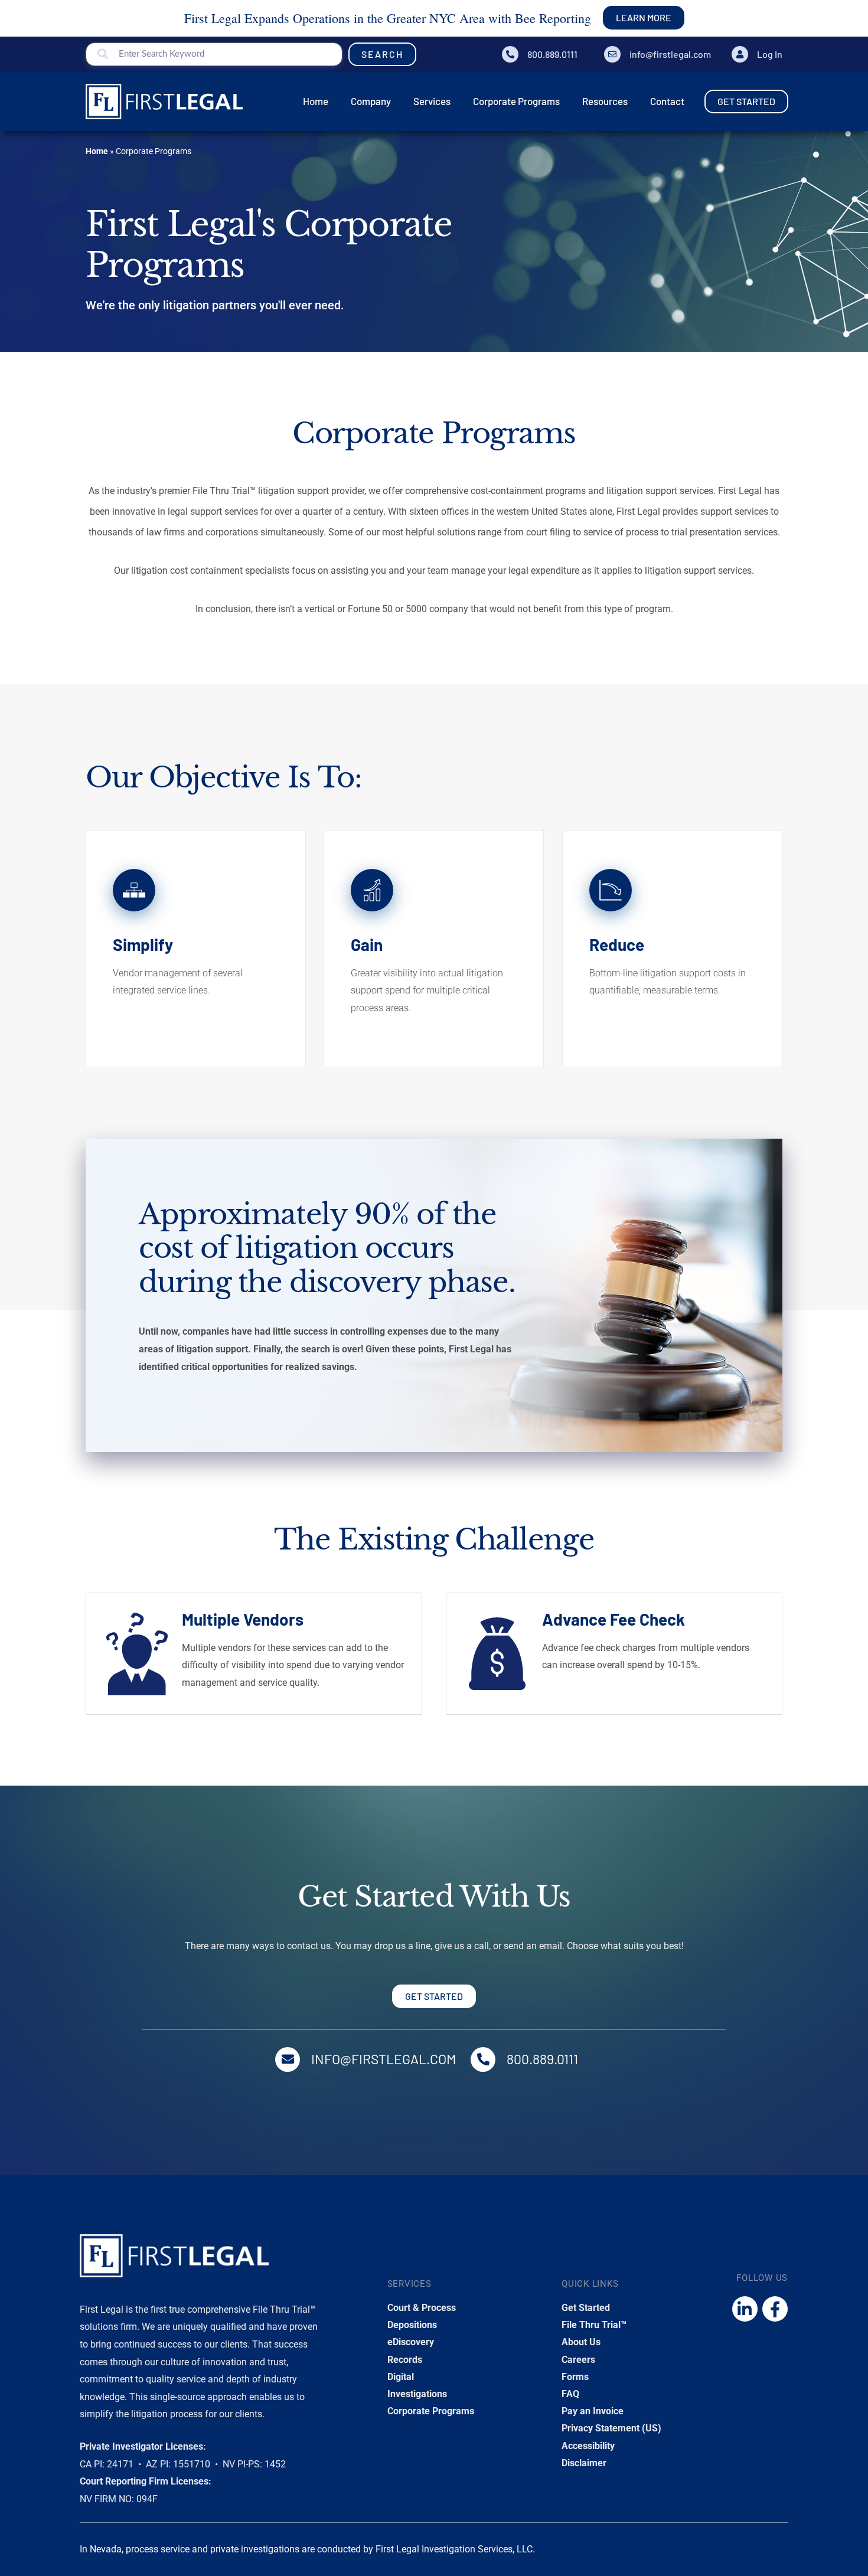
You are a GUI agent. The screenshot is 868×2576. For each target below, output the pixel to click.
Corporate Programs (431, 2411)
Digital (401, 2377)
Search (382, 54)
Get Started (586, 2308)
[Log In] (740, 54)
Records (405, 2360)
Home (97, 151)
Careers (578, 2360)
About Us (581, 2342)
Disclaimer (584, 2463)
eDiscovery (411, 2342)
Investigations (417, 2394)
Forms (575, 2377)
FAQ (570, 2394)
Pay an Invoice (593, 2411)
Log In (770, 54)
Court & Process (422, 2308)
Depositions (412, 2325)
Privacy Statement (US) (611, 2428)
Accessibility (588, 2446)
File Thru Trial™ (594, 2325)
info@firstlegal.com (670, 54)
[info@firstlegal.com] (612, 54)
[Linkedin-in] (745, 2309)
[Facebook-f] (775, 2309)
